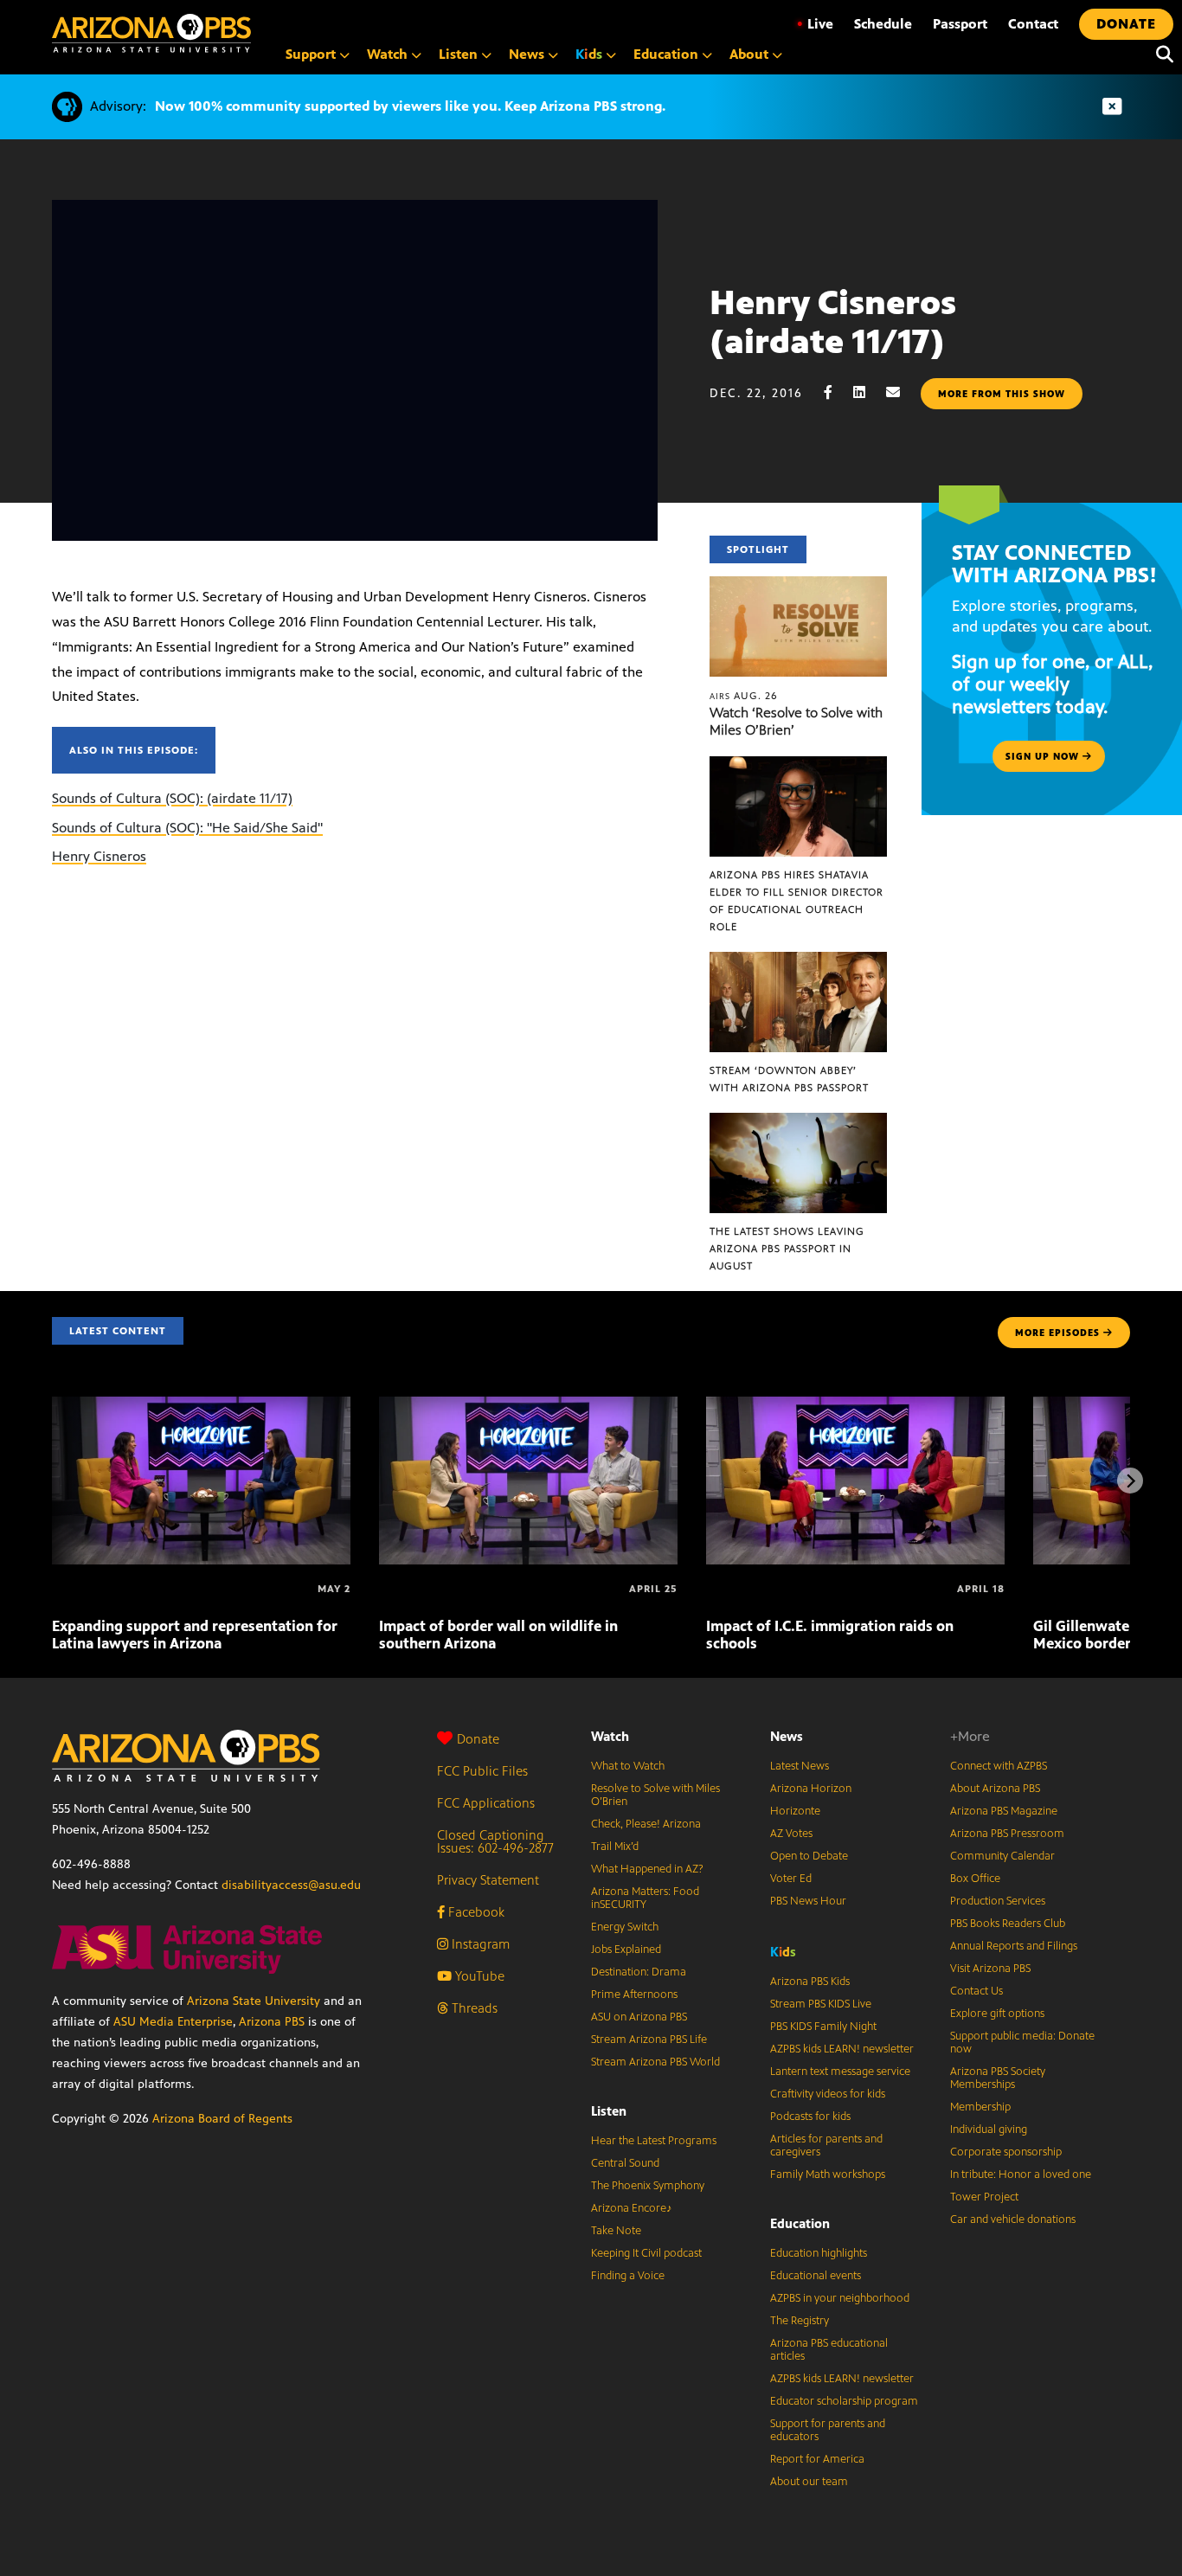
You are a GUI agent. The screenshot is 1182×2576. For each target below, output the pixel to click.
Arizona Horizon (811, 1789)
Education (800, 2223)
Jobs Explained (626, 1950)
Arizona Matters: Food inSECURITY (645, 1898)
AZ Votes (791, 1834)
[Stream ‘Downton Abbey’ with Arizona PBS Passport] (799, 961)
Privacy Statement (488, 1880)
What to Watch (628, 1766)
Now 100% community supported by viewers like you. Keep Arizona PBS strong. (410, 106)
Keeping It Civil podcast (646, 2253)
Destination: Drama (639, 1972)
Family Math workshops (828, 2175)
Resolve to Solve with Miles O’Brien (655, 1795)
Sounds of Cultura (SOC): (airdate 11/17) (172, 798)
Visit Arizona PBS (990, 1969)
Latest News (800, 1766)
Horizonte (795, 1811)
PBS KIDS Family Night (823, 2027)
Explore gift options (997, 2014)
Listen (609, 2111)
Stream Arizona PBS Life (649, 2040)
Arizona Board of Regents (222, 2119)
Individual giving (989, 2130)
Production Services (998, 1901)
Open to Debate (809, 1856)
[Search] (1160, 55)
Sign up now (1044, 756)
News (787, 1736)
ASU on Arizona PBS (639, 2017)
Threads (473, 2008)
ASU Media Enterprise (173, 2022)
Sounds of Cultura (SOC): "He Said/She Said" (187, 828)
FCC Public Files (482, 1771)
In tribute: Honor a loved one (1021, 2175)
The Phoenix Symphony (648, 2186)
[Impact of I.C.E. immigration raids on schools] (855, 1406)
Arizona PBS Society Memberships (998, 2078)
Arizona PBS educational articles (829, 2350)
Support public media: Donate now (1022, 2043)
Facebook (475, 1912)
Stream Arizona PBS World (655, 2062)
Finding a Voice (628, 2276)
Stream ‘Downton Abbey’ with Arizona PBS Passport (789, 1079)
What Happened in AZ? (647, 1869)
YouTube (478, 1976)
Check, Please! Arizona (646, 1824)
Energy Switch (625, 1927)
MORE (1057, 1333)
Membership (980, 2107)
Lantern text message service (840, 2072)
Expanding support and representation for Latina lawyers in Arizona (195, 1635)
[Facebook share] (837, 392)
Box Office (975, 1879)
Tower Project (984, 2197)
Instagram (479, 1944)
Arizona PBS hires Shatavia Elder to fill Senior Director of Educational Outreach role (797, 901)
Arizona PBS (272, 2022)
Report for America (817, 2459)
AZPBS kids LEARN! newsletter (842, 2049)
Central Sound (625, 2163)
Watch (610, 1736)
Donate (478, 1739)
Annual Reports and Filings (1014, 1946)
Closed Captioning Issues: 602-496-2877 (495, 1841)
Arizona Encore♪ (632, 2208)
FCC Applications (486, 1803)
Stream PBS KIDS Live (821, 2004)
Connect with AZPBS (999, 1766)
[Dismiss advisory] (1112, 107)
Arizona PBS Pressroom (1007, 1834)
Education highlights (819, 2253)
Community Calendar (1002, 1856)
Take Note (616, 2231)
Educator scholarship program (844, 2401)
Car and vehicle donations (1013, 2219)
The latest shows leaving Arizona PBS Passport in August (787, 1249)
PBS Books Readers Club (1008, 1924)
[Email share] (902, 392)
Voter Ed (791, 1879)
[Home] (151, 33)
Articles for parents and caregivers (826, 2146)
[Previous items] (52, 1481)
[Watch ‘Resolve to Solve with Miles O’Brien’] (799, 585)
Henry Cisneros (99, 856)
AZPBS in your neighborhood (840, 2298)
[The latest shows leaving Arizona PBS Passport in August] (799, 1122)
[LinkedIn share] (868, 392)
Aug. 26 (744, 696)
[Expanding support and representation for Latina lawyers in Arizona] (201, 1406)
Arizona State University (254, 2001)
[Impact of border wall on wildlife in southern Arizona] (528, 1406)
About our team (809, 2482)
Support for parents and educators (828, 2430)
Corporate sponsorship (1006, 2152)
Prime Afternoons (634, 1995)
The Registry (800, 2321)
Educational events (816, 2276)
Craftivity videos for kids (828, 2094)
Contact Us (976, 1991)
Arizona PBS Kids (810, 1982)
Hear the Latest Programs (654, 2141)
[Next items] (1130, 1481)
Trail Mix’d (615, 1847)
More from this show (1002, 394)
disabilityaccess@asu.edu (291, 1885)
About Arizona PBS (995, 1789)
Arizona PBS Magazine (1004, 1811)
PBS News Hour (808, 1901)
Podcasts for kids (810, 2117)
